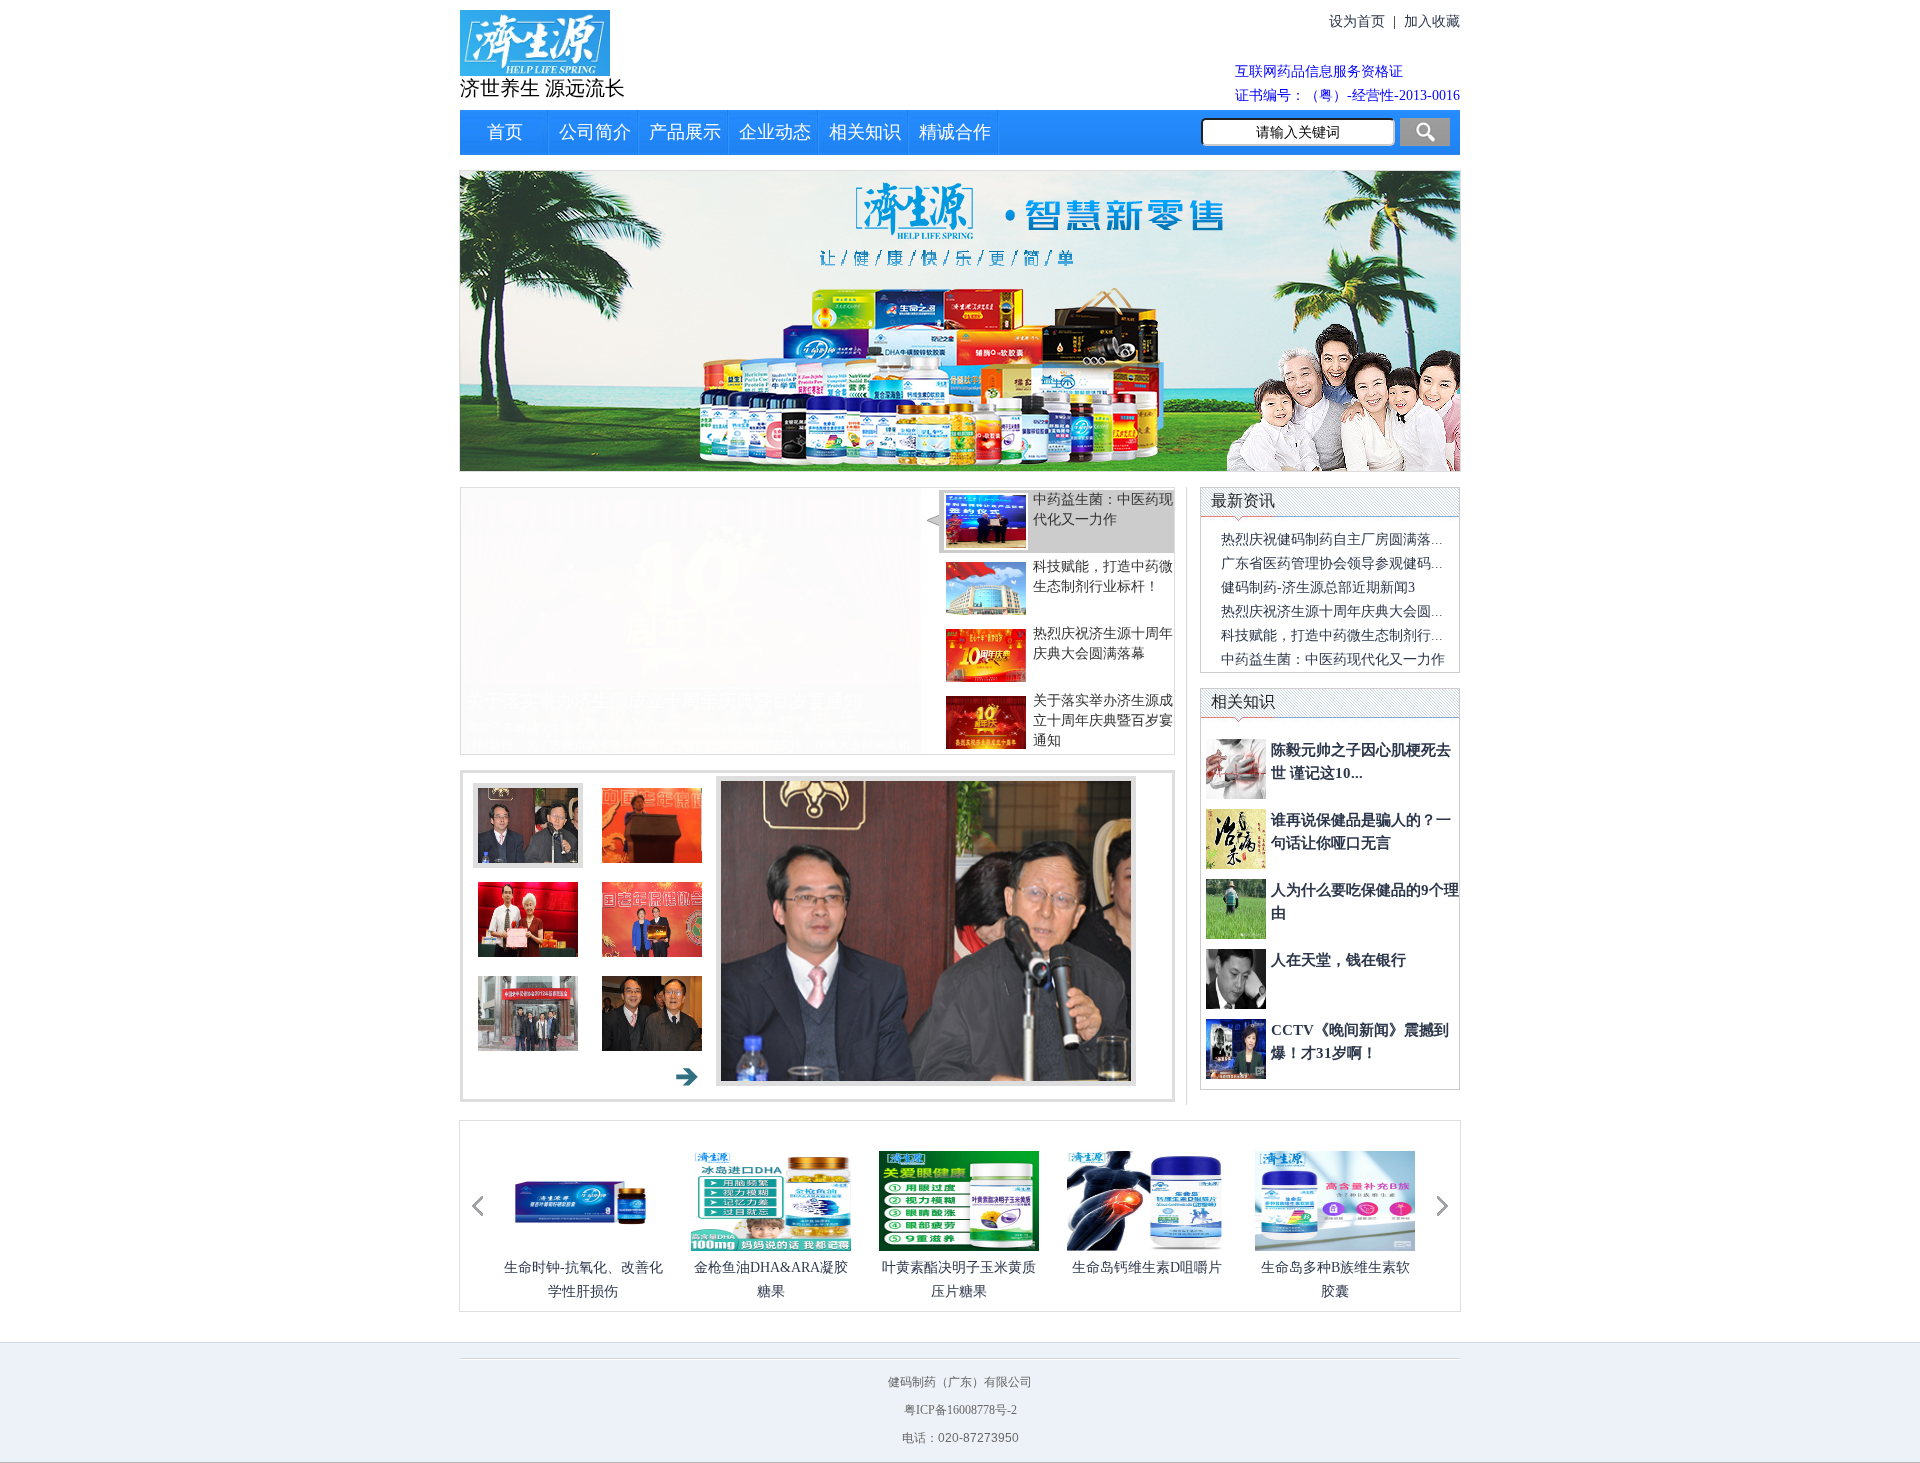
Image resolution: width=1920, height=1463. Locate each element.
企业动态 (775, 132)
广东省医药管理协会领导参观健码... (1332, 563)
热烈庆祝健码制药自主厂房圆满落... (1332, 539)
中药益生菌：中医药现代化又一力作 (610, 701)
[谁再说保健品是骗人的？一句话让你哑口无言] (1236, 839)
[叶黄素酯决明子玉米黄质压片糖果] (959, 1201)
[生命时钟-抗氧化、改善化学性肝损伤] (583, 1201)
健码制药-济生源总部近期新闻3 (1318, 587)
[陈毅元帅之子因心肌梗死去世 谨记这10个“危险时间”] (1236, 769)
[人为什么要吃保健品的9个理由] (1236, 909)
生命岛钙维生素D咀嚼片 (1147, 1267)
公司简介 (595, 132)
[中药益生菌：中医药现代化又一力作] (691, 619)
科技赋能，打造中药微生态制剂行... (1332, 635)
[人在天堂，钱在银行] (1236, 979)
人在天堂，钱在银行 (1338, 960)
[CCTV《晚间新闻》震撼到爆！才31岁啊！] (1236, 1049)
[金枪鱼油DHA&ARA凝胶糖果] (771, 1201)
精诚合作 (955, 132)
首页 (505, 132)
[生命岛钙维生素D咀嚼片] (1147, 1201)
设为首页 (1357, 21)
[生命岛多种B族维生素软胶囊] (1335, 1201)
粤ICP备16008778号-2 (960, 1410)
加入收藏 (1432, 21)
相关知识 (865, 132)
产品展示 (685, 132)
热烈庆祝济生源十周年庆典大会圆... (1332, 611)
